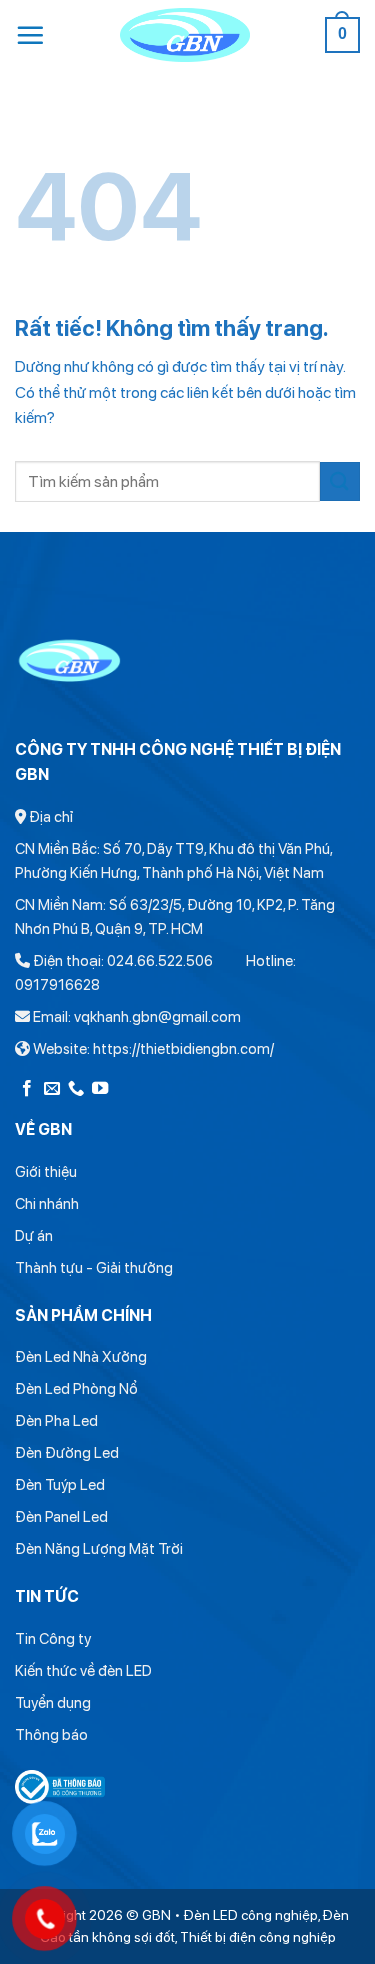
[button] (30, 35)
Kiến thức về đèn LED (83, 1671)
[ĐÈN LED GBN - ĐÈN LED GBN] (184, 35)
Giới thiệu (46, 1172)
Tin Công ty (53, 1639)
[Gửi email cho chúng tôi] (52, 1089)
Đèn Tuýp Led (60, 1485)
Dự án (34, 1236)
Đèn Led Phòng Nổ (76, 1389)
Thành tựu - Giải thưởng (94, 1268)
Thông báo (51, 1735)
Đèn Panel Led (61, 1517)
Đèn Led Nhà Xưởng (81, 1357)
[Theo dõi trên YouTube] (100, 1089)
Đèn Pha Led (56, 1421)
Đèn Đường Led (67, 1453)
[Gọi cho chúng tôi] (76, 1089)
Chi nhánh (47, 1204)
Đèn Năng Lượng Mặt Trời (99, 1549)
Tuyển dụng (53, 1703)
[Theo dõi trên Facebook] (27, 1089)
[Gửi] (340, 481)
